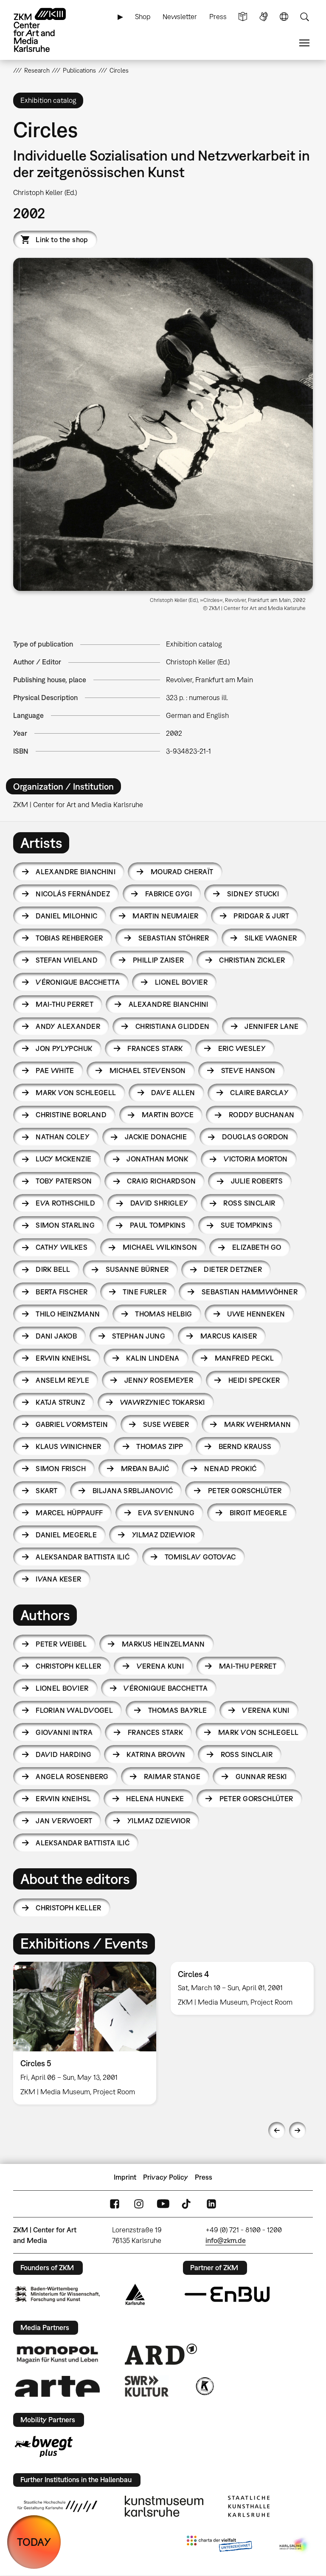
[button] (163, 424)
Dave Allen (173, 1093)
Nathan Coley (63, 1137)
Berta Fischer (62, 1292)
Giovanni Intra (64, 1732)
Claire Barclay (259, 1093)
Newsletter (180, 17)
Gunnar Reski (261, 1777)
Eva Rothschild (65, 1203)
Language (284, 17)
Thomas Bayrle (177, 1710)
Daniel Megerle (66, 1535)
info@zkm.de (226, 2240)
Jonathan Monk (157, 1159)
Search (304, 17)
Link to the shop (62, 240)
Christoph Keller (69, 1666)
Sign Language (264, 17)
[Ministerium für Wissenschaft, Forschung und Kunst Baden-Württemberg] (57, 2294)
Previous (277, 2130)
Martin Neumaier (165, 916)
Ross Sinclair (249, 1203)
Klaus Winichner (68, 1446)
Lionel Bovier (181, 982)
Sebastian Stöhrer (174, 938)
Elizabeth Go (257, 1247)
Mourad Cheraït (182, 872)
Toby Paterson (64, 1181)
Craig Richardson (161, 1181)
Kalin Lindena (153, 1358)
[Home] (47, 30)
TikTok (187, 2204)
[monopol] (57, 2354)
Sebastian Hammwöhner (250, 1292)
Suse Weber (166, 1424)
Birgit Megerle (259, 1513)
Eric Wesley (242, 1048)
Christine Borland (71, 1115)
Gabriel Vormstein (72, 1424)
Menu (304, 43)
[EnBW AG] (227, 2294)
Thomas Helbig (163, 1314)
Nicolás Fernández (73, 894)
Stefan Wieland (67, 960)
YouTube (163, 2204)
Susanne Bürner (137, 1269)
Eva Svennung (166, 1513)
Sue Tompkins (247, 1225)
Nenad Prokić (230, 1469)
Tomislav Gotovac (200, 1557)
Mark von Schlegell (76, 1093)
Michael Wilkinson (160, 1247)
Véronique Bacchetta (78, 982)
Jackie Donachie (156, 1137)
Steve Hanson (248, 1071)
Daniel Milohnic (66, 916)
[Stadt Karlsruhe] (135, 2294)
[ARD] (161, 2354)
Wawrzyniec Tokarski (163, 1402)
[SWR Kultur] (147, 2386)
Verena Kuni (160, 1666)
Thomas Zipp (160, 1446)
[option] (85, 2033)
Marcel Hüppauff (69, 1513)
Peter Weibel (61, 1644)
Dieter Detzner (233, 1269)
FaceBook (115, 2204)
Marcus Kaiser (229, 1336)
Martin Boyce (168, 1115)
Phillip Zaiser (159, 960)
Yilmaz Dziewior (163, 1535)
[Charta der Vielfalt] (219, 2545)
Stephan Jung (139, 1336)
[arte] (57, 2386)
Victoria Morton (256, 1159)
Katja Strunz (60, 1402)
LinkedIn (211, 2204)
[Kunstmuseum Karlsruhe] (164, 2506)
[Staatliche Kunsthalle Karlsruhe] (249, 2506)
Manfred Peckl (244, 1358)
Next (298, 2130)
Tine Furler (145, 1292)
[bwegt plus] (44, 2446)
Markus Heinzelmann (163, 1644)
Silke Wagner (271, 938)
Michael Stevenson (148, 1071)
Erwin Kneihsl (63, 1358)
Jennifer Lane (271, 1026)
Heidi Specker (254, 1380)
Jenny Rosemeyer (159, 1380)
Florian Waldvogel (74, 1710)
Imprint (125, 2177)
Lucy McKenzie (63, 1159)
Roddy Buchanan (262, 1115)
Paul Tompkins (158, 1225)
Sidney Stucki (253, 894)
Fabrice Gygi (169, 894)
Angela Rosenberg (72, 1777)
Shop (143, 17)
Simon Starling (65, 1225)
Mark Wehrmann (257, 1424)
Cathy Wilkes (62, 1247)
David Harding (63, 1754)
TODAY (34, 2542)
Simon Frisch (61, 1469)
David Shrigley (159, 1203)
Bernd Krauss (245, 1446)
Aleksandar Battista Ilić (83, 1557)
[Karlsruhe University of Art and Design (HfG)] (57, 2506)
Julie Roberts (257, 1181)
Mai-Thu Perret (65, 1004)
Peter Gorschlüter (245, 1491)
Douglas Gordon (255, 1137)
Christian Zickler (252, 960)
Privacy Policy (166, 2177)
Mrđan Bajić (145, 1469)
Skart (46, 1491)
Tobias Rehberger (69, 938)
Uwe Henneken (256, 1314)
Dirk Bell (53, 1269)
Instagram (139, 2204)
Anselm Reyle (62, 1380)
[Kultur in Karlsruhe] (204, 2386)
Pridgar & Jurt (261, 916)
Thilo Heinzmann (68, 1314)
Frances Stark (155, 1048)
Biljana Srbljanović (133, 1491)
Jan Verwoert (64, 1821)
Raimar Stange (172, 1777)
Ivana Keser (59, 1579)
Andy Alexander (68, 1026)
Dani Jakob (56, 1336)
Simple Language (243, 17)
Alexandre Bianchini (76, 872)
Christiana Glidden (173, 1026)
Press (218, 17)
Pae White (55, 1071)
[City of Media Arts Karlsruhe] (295, 2545)
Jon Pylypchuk (64, 1048)
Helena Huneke (155, 1799)
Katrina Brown (156, 1754)
